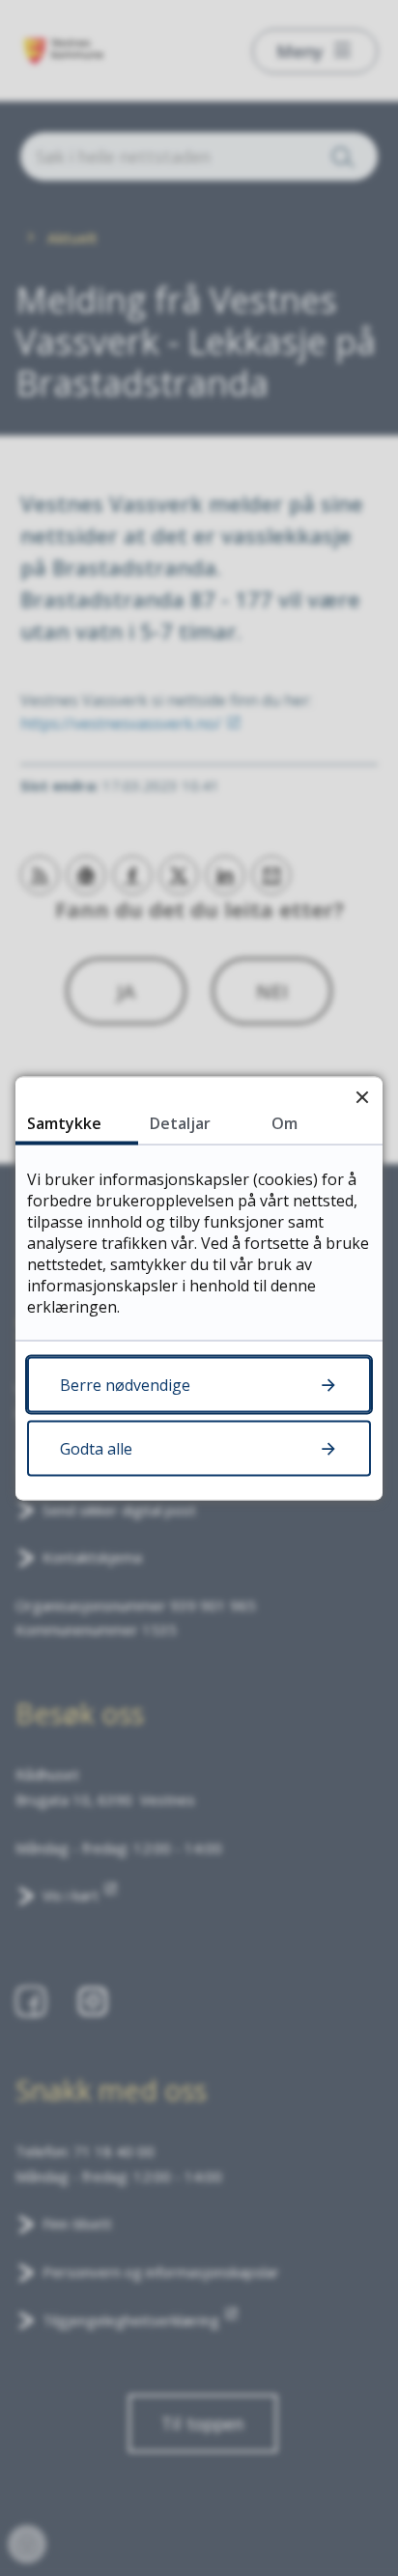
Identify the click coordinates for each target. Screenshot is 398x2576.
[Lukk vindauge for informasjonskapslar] (362, 1097)
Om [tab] (284, 1122)
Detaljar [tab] (180, 1122)
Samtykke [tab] (64, 1122)
